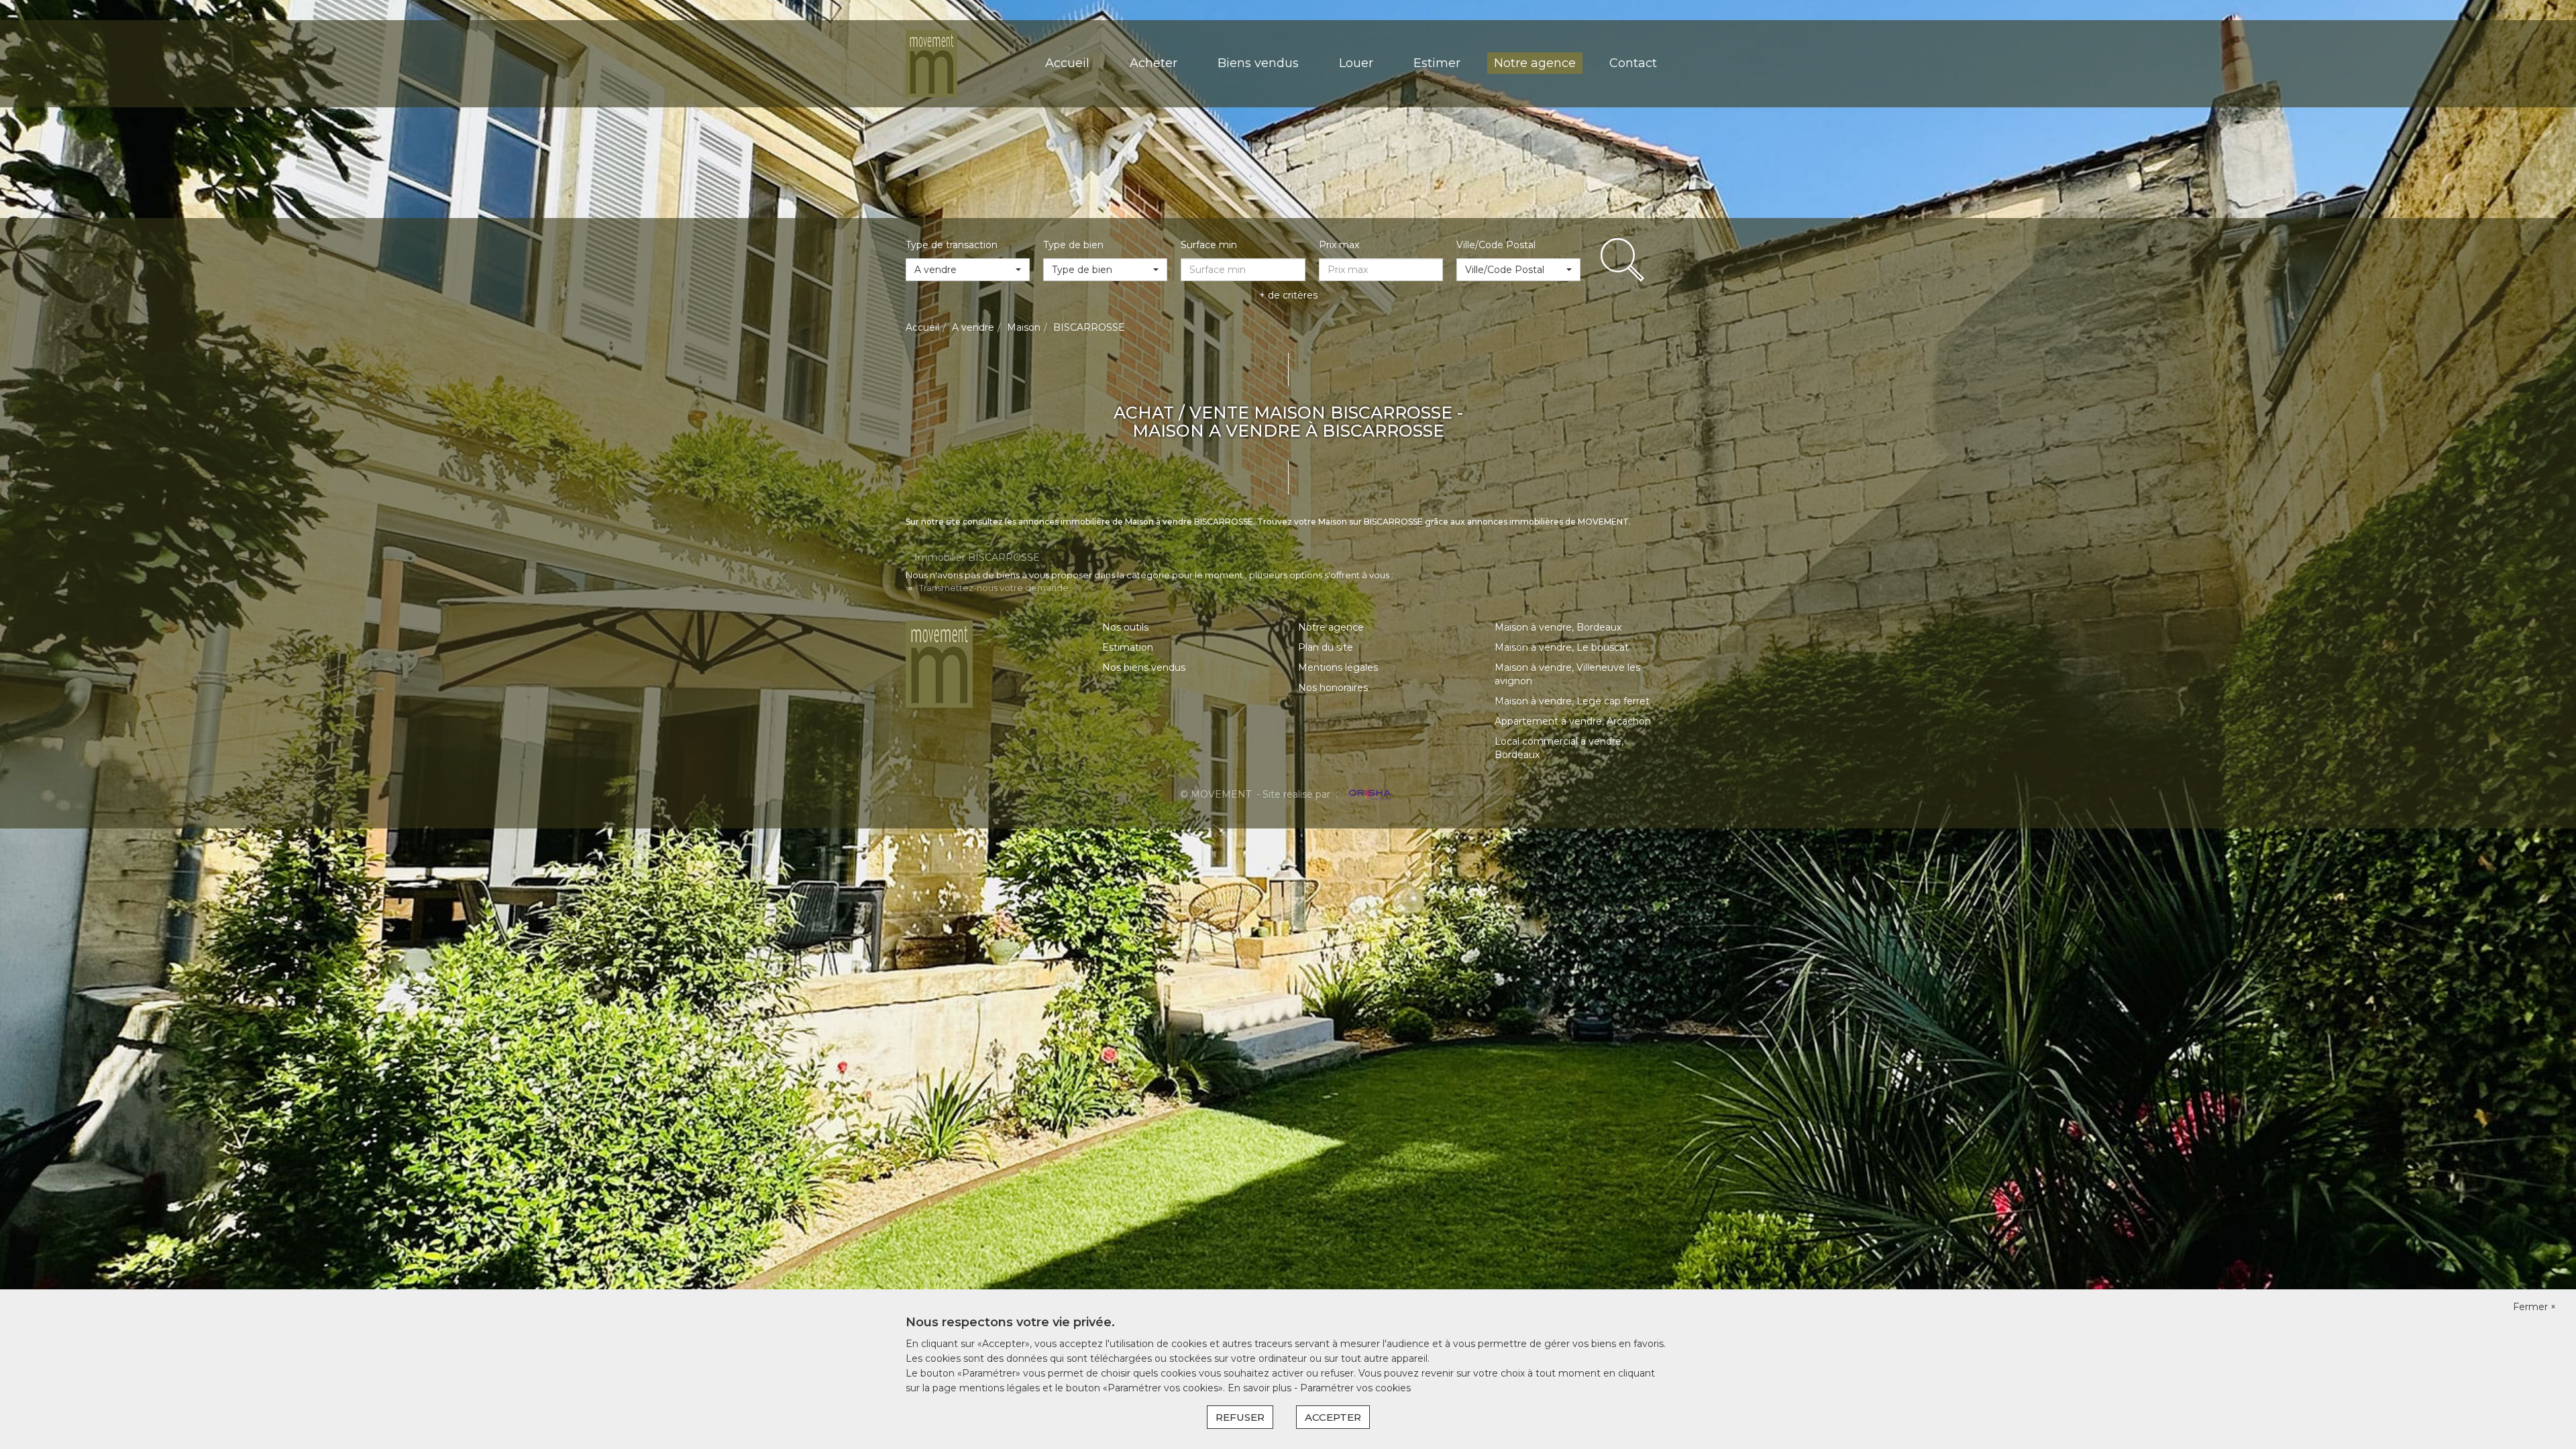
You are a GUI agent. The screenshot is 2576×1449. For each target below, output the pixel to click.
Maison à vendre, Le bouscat (1562, 647)
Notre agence (1535, 63)
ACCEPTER (1333, 1417)
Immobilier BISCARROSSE (977, 557)
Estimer (1437, 63)
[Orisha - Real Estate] (1368, 794)
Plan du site (1326, 647)
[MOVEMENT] (931, 63)
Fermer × (2534, 1307)
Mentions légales (1338, 667)
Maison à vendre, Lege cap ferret (1572, 701)
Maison (1024, 327)
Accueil (1067, 63)
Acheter (1153, 63)
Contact (1633, 63)
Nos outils (1125, 627)
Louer (1356, 63)
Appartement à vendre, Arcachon (1573, 721)
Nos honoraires (1333, 688)
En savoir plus (1261, 1388)
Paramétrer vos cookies (1355, 1388)
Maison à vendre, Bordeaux (1558, 627)
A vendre (973, 327)
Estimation (1128, 647)
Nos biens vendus (1144, 667)
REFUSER (1240, 1417)
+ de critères (1288, 295)
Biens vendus (1258, 63)
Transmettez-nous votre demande (994, 588)
